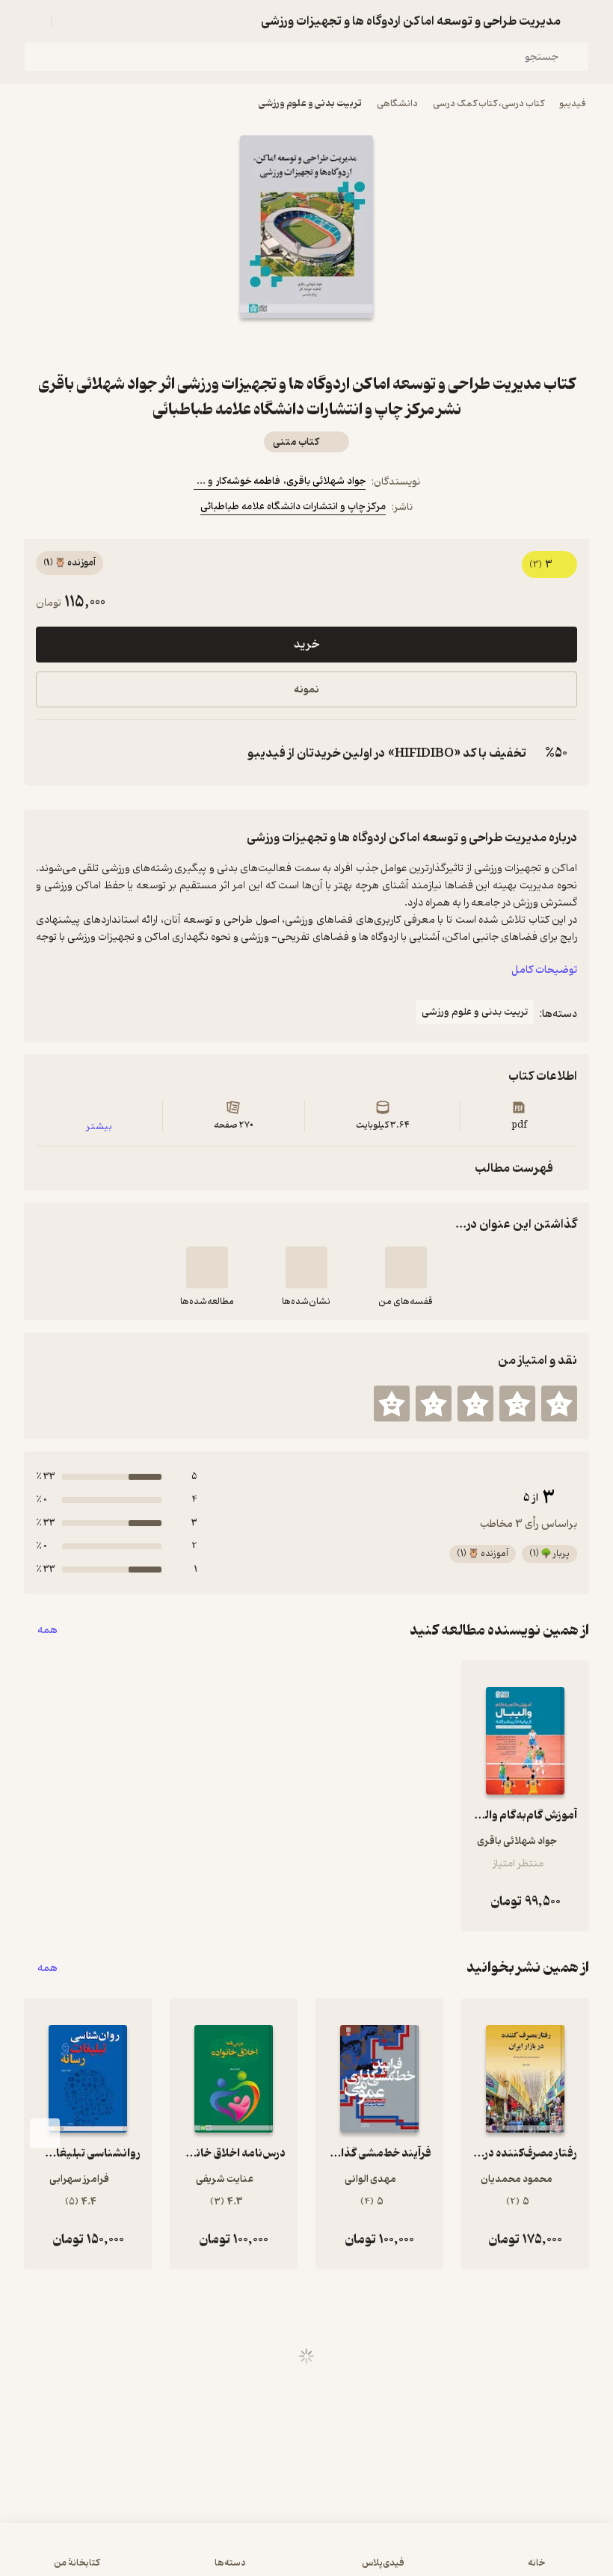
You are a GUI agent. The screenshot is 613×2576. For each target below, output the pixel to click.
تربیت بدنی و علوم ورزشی (310, 104)
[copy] (51, 753)
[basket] (70, 21)
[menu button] (33, 21)
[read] (207, 1267)
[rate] (559, 1404)
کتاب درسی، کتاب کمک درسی (489, 104)
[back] (580, 21)
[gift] (306, 345)
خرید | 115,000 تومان (306, 2557)
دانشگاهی (397, 104)
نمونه (306, 690)
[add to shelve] (406, 1267)
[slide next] (45, 2133)
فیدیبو (573, 104)
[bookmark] (342, 345)
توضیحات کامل (544, 970)
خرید (306, 645)
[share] (271, 345)
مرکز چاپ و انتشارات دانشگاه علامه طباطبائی (293, 507)
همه (47, 1630)
